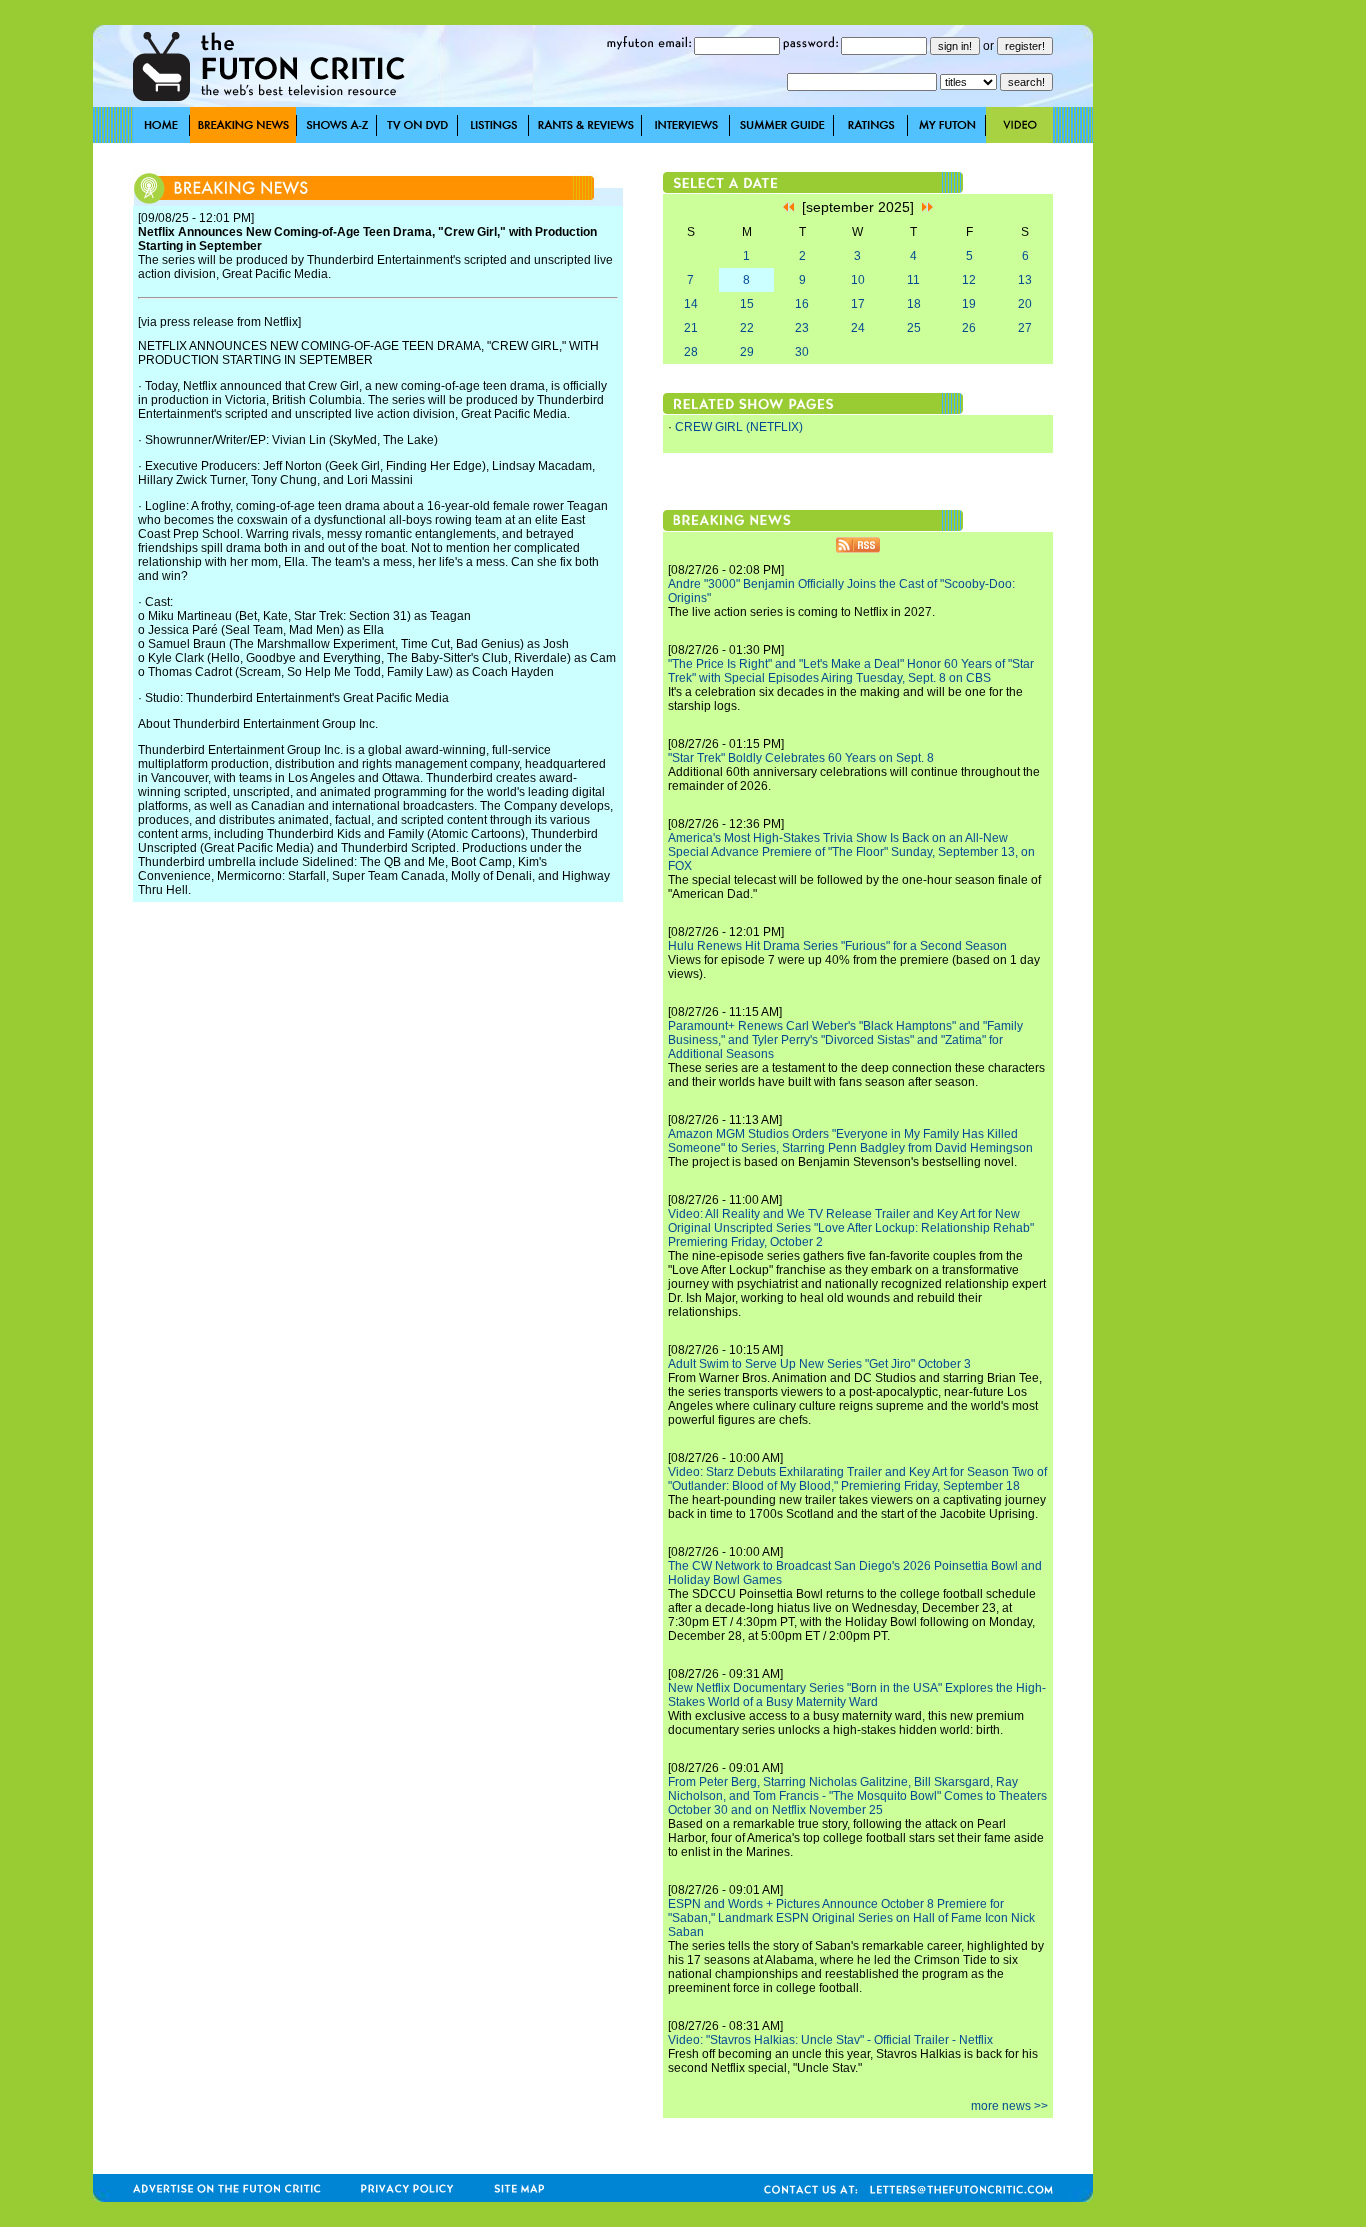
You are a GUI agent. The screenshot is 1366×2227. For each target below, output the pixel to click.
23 (802, 328)
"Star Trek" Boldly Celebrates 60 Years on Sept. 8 (801, 758)
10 (858, 280)
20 (1025, 304)
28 (691, 352)
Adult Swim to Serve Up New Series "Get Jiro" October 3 (819, 1364)
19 (969, 304)
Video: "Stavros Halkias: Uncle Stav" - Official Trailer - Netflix (830, 2040)
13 (1025, 280)
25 (914, 328)
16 (802, 304)
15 (747, 304)
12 (969, 280)
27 (1025, 328)
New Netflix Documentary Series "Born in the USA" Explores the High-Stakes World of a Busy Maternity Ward (857, 1695)
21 (691, 328)
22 (747, 328)
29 (747, 352)
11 (913, 280)
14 (691, 304)
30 (802, 352)
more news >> (1009, 2106)
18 (914, 304)
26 (969, 328)
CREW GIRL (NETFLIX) (739, 427)
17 (858, 304)
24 (858, 328)
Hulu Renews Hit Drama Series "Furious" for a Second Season (837, 946)
